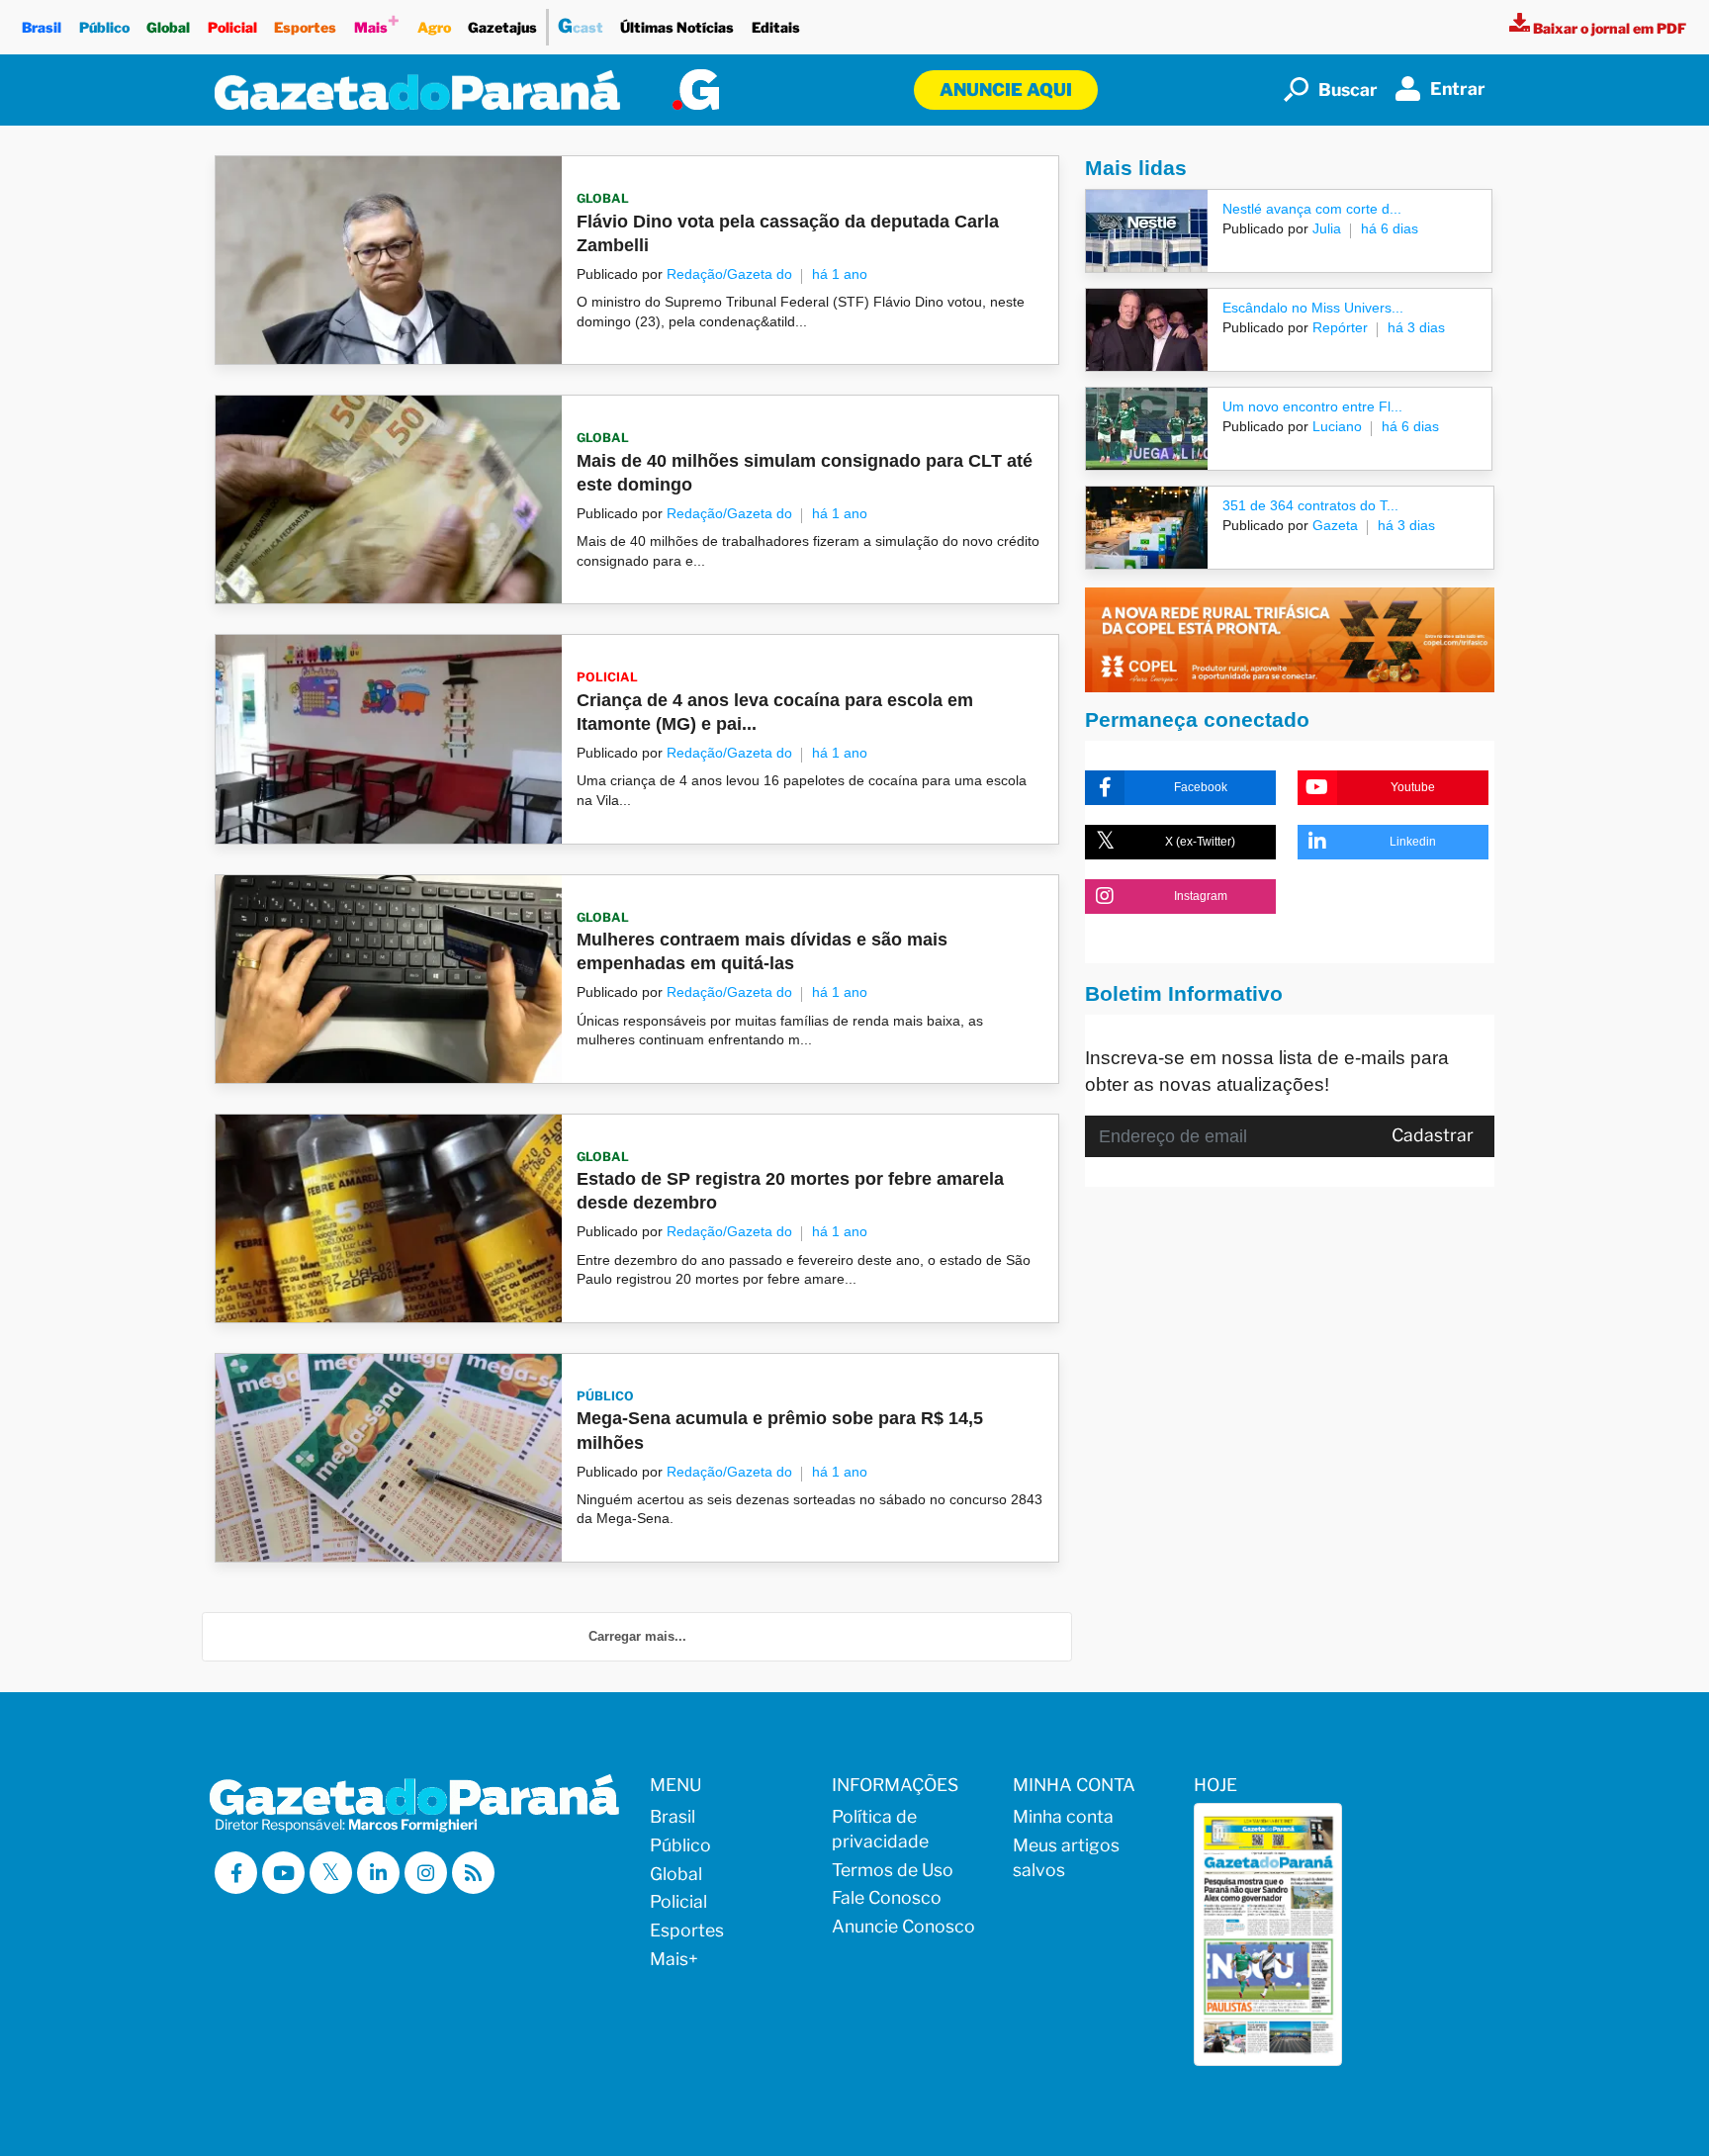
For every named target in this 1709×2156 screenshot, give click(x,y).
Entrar (1458, 89)
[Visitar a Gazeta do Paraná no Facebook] (236, 1873)
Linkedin (1413, 842)
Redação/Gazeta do (729, 274)
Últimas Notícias (677, 27)
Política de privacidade (880, 1829)
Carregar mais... (637, 1636)
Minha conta (1063, 1816)
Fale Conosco (887, 1897)
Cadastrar (1433, 1135)
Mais (377, 22)
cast (581, 26)
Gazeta (1333, 525)
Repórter (1338, 327)
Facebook (1201, 787)
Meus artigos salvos (1066, 1857)
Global (168, 27)
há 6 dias (1390, 228)
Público (104, 27)
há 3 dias (1416, 327)
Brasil (42, 27)
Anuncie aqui (1006, 90)
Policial (232, 27)
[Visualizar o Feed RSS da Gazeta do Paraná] (473, 1873)
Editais (776, 27)
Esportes (305, 27)
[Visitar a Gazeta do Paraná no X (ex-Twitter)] (331, 1873)
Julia (1325, 228)
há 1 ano (840, 274)
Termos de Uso (893, 1870)
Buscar (1348, 90)
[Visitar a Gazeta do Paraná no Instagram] (426, 1873)
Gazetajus (502, 27)
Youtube (1413, 787)
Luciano (1335, 426)
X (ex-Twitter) (1200, 842)
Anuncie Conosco (903, 1926)
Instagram (1201, 896)
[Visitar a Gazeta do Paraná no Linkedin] (378, 1873)
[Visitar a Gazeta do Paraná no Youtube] (283, 1873)
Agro (434, 27)
